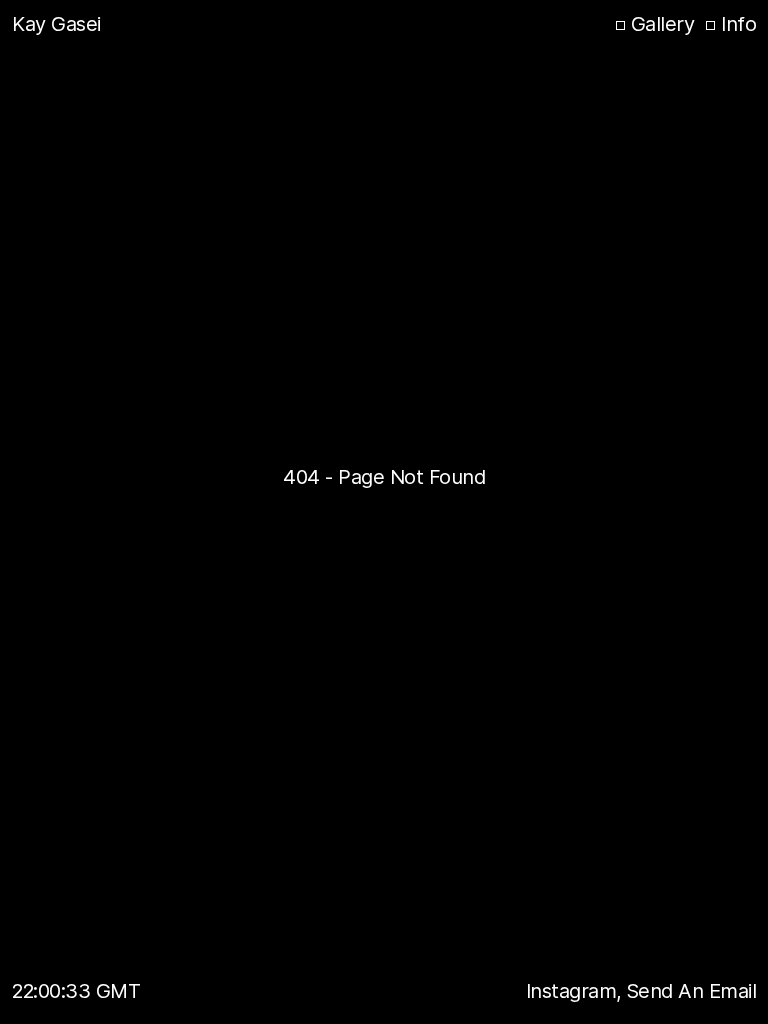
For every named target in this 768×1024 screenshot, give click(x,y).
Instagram (574, 991)
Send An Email (691, 991)
